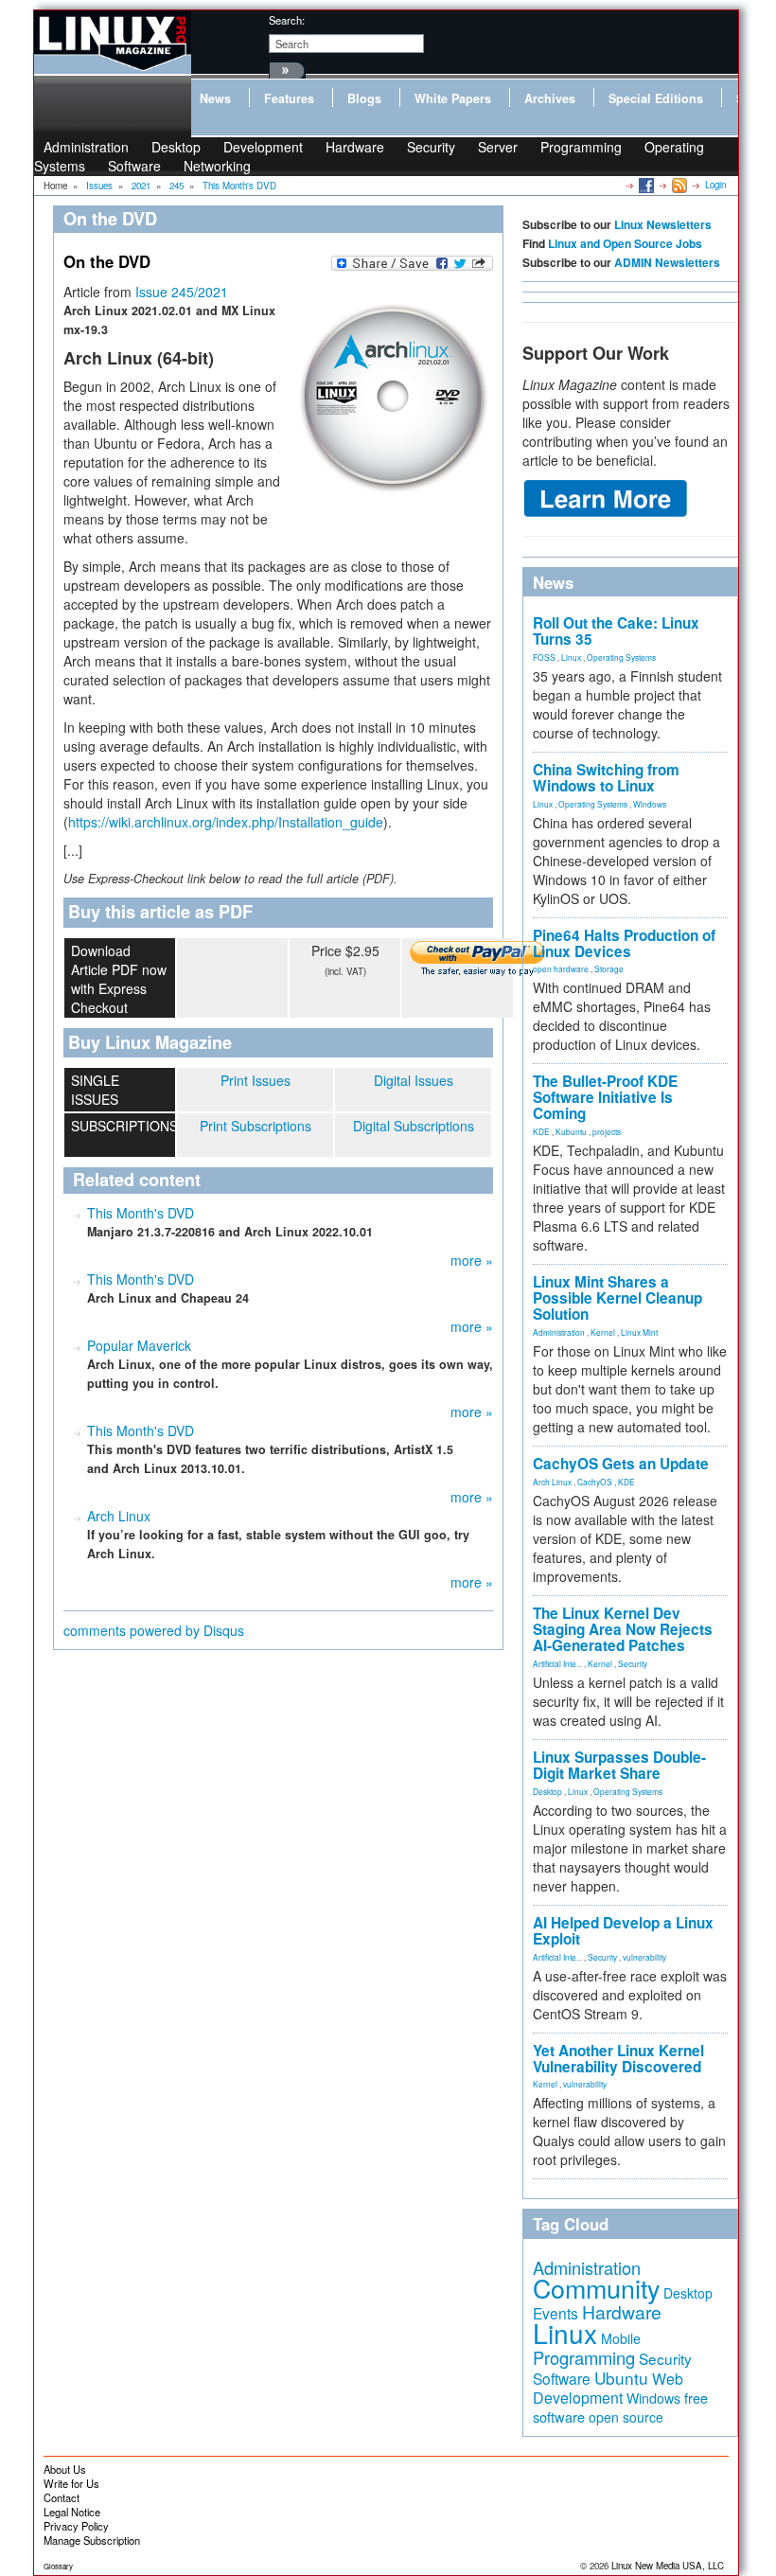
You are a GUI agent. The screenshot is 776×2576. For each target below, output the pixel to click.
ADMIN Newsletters (667, 262)
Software (134, 166)
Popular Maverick (139, 1345)
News (215, 98)
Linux (571, 657)
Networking (217, 166)
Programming (581, 147)
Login (715, 185)
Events (556, 2313)
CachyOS (595, 1482)
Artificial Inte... (557, 1663)
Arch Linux (119, 1516)
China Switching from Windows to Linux (606, 778)
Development (263, 147)
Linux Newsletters (663, 224)
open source (626, 2417)
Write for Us (71, 2483)
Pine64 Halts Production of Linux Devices (624, 943)
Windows (650, 804)
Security (431, 147)
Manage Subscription (92, 2540)
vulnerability (644, 1957)
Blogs (364, 98)
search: (287, 20)
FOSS (544, 657)
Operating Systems (621, 657)
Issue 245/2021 (182, 292)
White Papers (453, 98)
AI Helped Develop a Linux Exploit (623, 1931)
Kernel (603, 1332)
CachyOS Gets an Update (621, 1464)
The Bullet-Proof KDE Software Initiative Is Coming (605, 1097)
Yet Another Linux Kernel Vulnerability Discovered (618, 2059)
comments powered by (154, 1630)
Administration (559, 1332)
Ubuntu (621, 2378)
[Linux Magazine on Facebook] (645, 185)
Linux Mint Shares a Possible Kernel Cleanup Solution (617, 1298)
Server (498, 147)
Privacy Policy (76, 2526)
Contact (62, 2497)
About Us (65, 2469)
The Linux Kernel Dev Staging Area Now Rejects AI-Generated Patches (623, 1629)
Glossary (58, 2566)
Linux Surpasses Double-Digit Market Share (619, 1765)
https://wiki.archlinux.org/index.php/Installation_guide (226, 822)
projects (607, 1131)
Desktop (547, 1791)
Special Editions (656, 98)
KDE (541, 1131)
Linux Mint (639, 1332)
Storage (609, 968)
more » (472, 1260)
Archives (550, 98)
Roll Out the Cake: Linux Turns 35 (616, 631)
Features (289, 98)
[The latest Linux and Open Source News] (678, 185)
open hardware (561, 968)
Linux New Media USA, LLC (668, 2566)
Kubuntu (571, 1131)
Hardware (355, 147)
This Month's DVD (141, 1213)
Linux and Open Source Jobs (625, 243)
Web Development (608, 2388)
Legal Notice (72, 2512)
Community (596, 2288)
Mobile (621, 2338)
